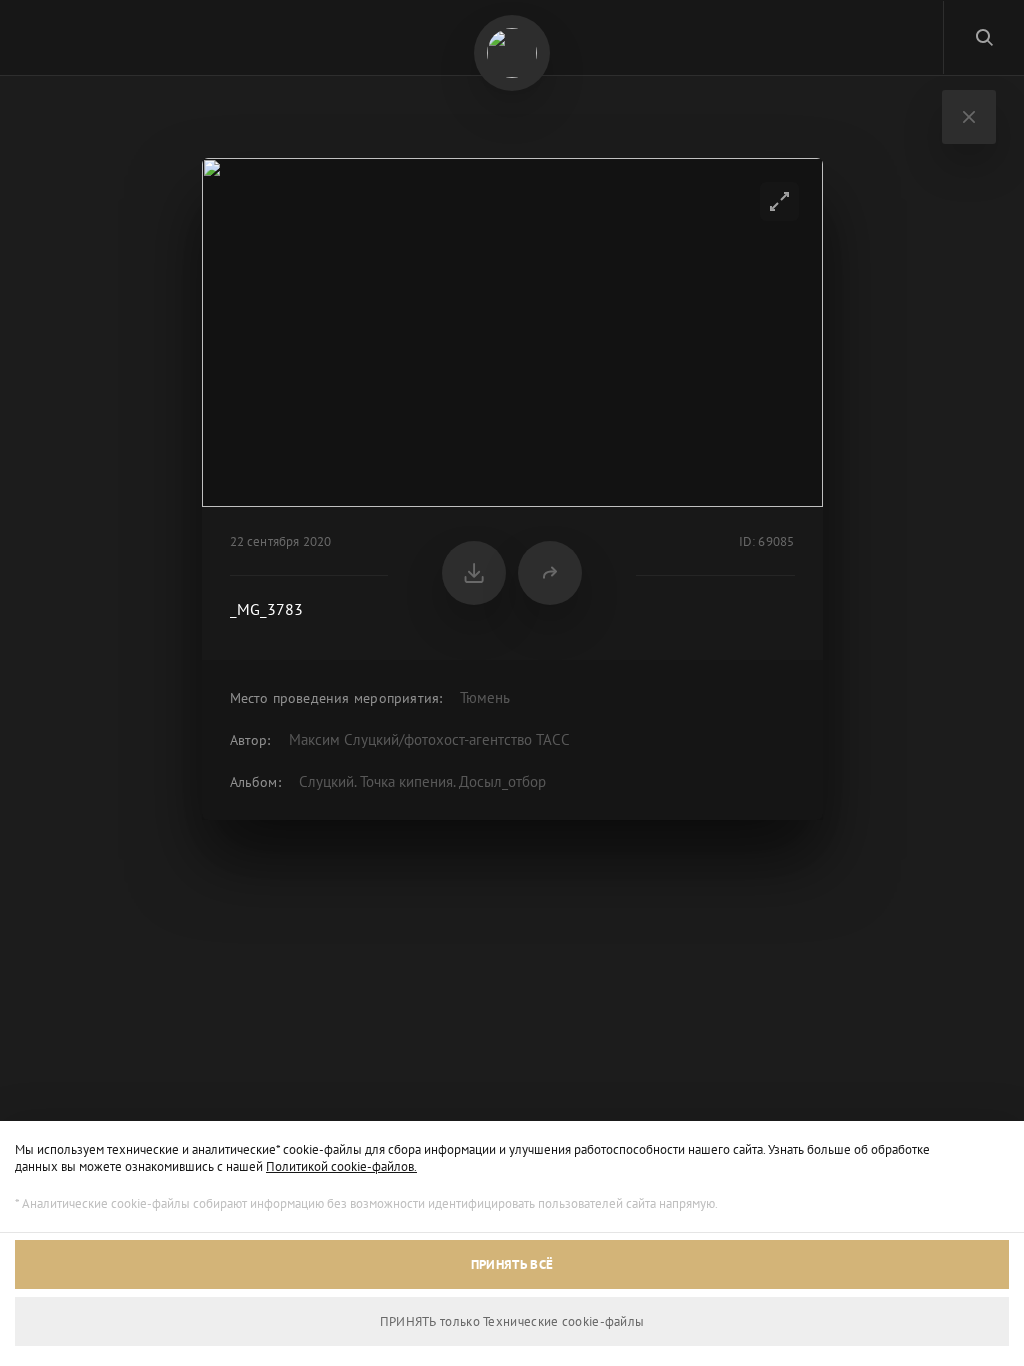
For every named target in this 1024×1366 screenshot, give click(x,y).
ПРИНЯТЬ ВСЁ (512, 1264)
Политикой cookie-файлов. (341, 1166)
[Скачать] (474, 573)
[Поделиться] (550, 573)
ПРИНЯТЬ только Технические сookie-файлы (512, 1321)
